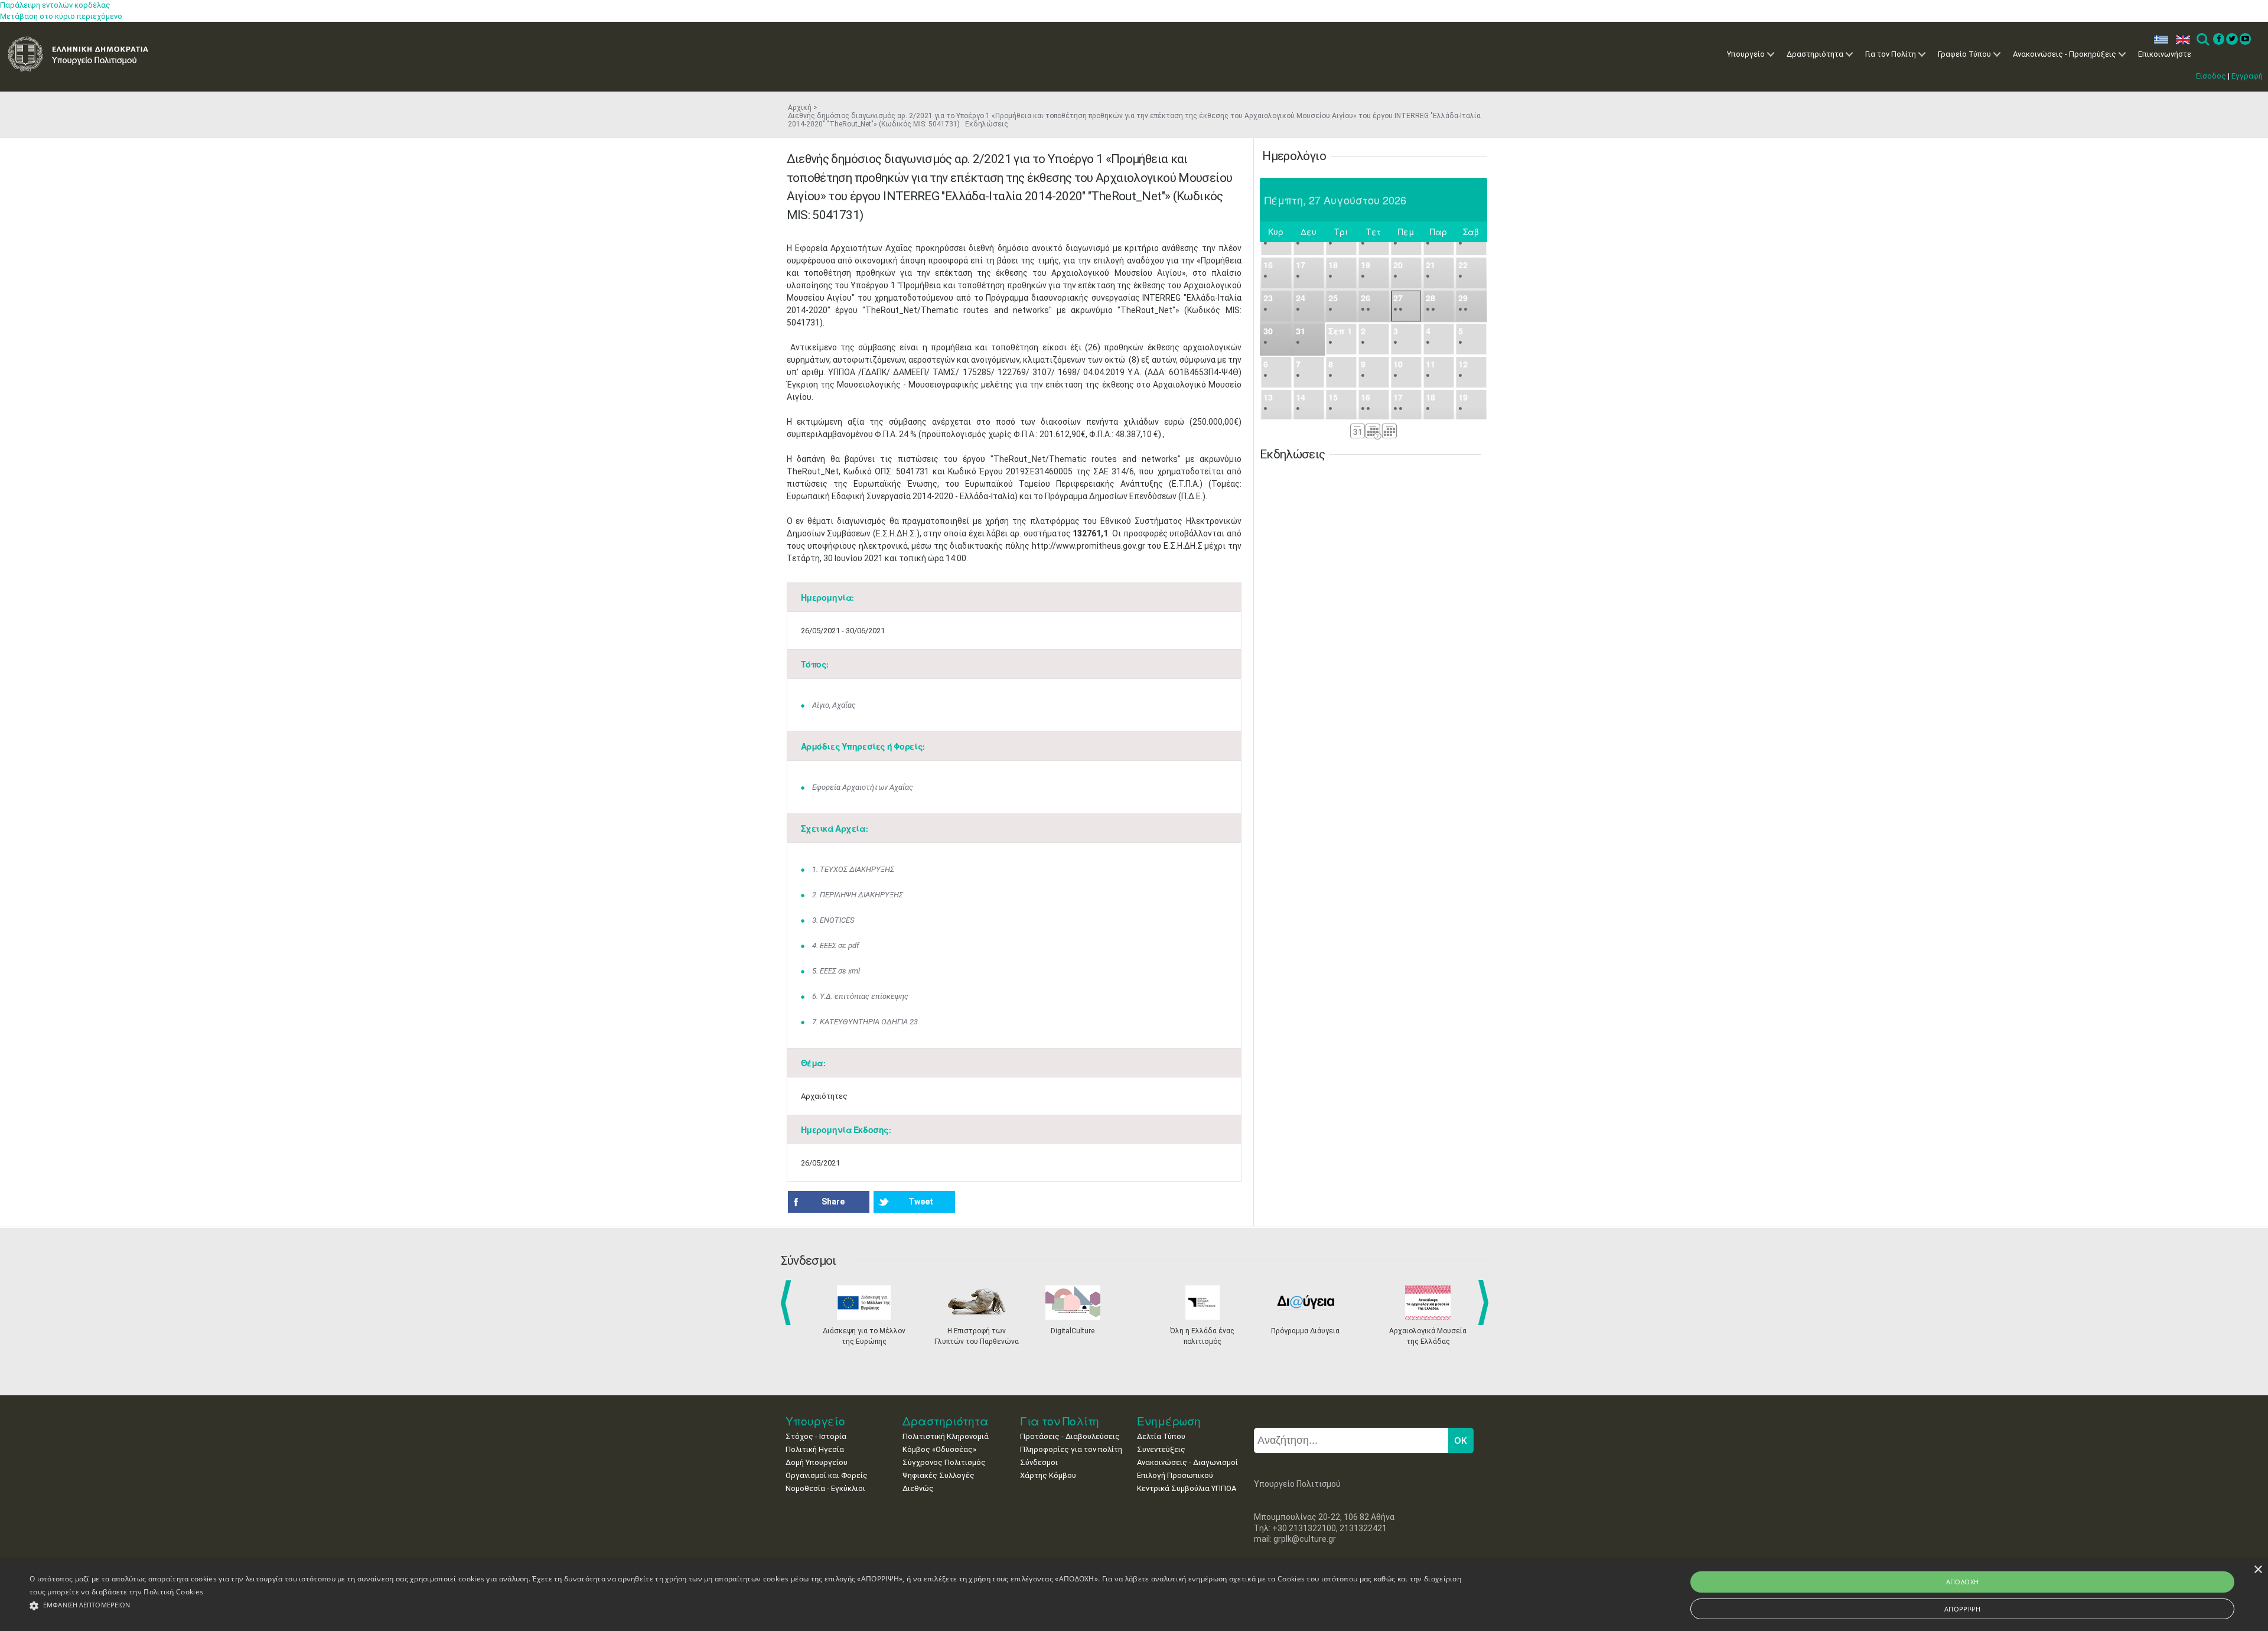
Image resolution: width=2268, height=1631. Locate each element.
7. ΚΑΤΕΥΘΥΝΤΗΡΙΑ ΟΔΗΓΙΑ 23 (865, 1022)
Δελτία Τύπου (1161, 1436)
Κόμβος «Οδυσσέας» (939, 1449)
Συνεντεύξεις (1161, 1449)
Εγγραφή (2247, 76)
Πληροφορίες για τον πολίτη (1071, 1449)
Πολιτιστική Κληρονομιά (946, 1436)
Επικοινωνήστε (2165, 54)
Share (833, 1202)
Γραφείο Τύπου (1964, 54)
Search (2202, 40)
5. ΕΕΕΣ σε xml (836, 971)
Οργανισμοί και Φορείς (827, 1475)
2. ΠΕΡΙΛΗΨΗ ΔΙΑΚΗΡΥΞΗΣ (858, 895)
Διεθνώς (918, 1488)
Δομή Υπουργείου (817, 1462)
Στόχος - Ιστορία (816, 1436)
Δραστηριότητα (1815, 54)
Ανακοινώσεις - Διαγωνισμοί (1187, 1462)
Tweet (921, 1202)
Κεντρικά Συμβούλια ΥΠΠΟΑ (1187, 1488)
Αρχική (800, 108)
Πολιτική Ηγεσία (815, 1449)
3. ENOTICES (833, 920)
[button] (747, 1606)
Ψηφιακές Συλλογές (939, 1475)
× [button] (2258, 1570)
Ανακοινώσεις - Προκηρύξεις (2065, 54)
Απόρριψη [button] (1962, 1609)
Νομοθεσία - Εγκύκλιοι (825, 1488)
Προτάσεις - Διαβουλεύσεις (1070, 1436)
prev (788, 1303)
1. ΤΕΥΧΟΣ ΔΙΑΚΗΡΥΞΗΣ (853, 869)
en (2180, 40)
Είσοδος (2211, 76)
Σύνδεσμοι (1039, 1462)
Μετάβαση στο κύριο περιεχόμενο (61, 16)
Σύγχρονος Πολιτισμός (944, 1462)
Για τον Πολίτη (1891, 54)
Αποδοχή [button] (1963, 1582)
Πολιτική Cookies (173, 1592)
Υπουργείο (1746, 54)
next (1485, 1303)
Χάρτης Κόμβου (1048, 1475)
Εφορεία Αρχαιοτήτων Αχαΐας (863, 787)
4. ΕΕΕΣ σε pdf (835, 945)
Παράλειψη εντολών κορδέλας (55, 5)
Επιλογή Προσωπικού (1175, 1475)
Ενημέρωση (1169, 1421)
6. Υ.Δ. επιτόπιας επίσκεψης (860, 996)
